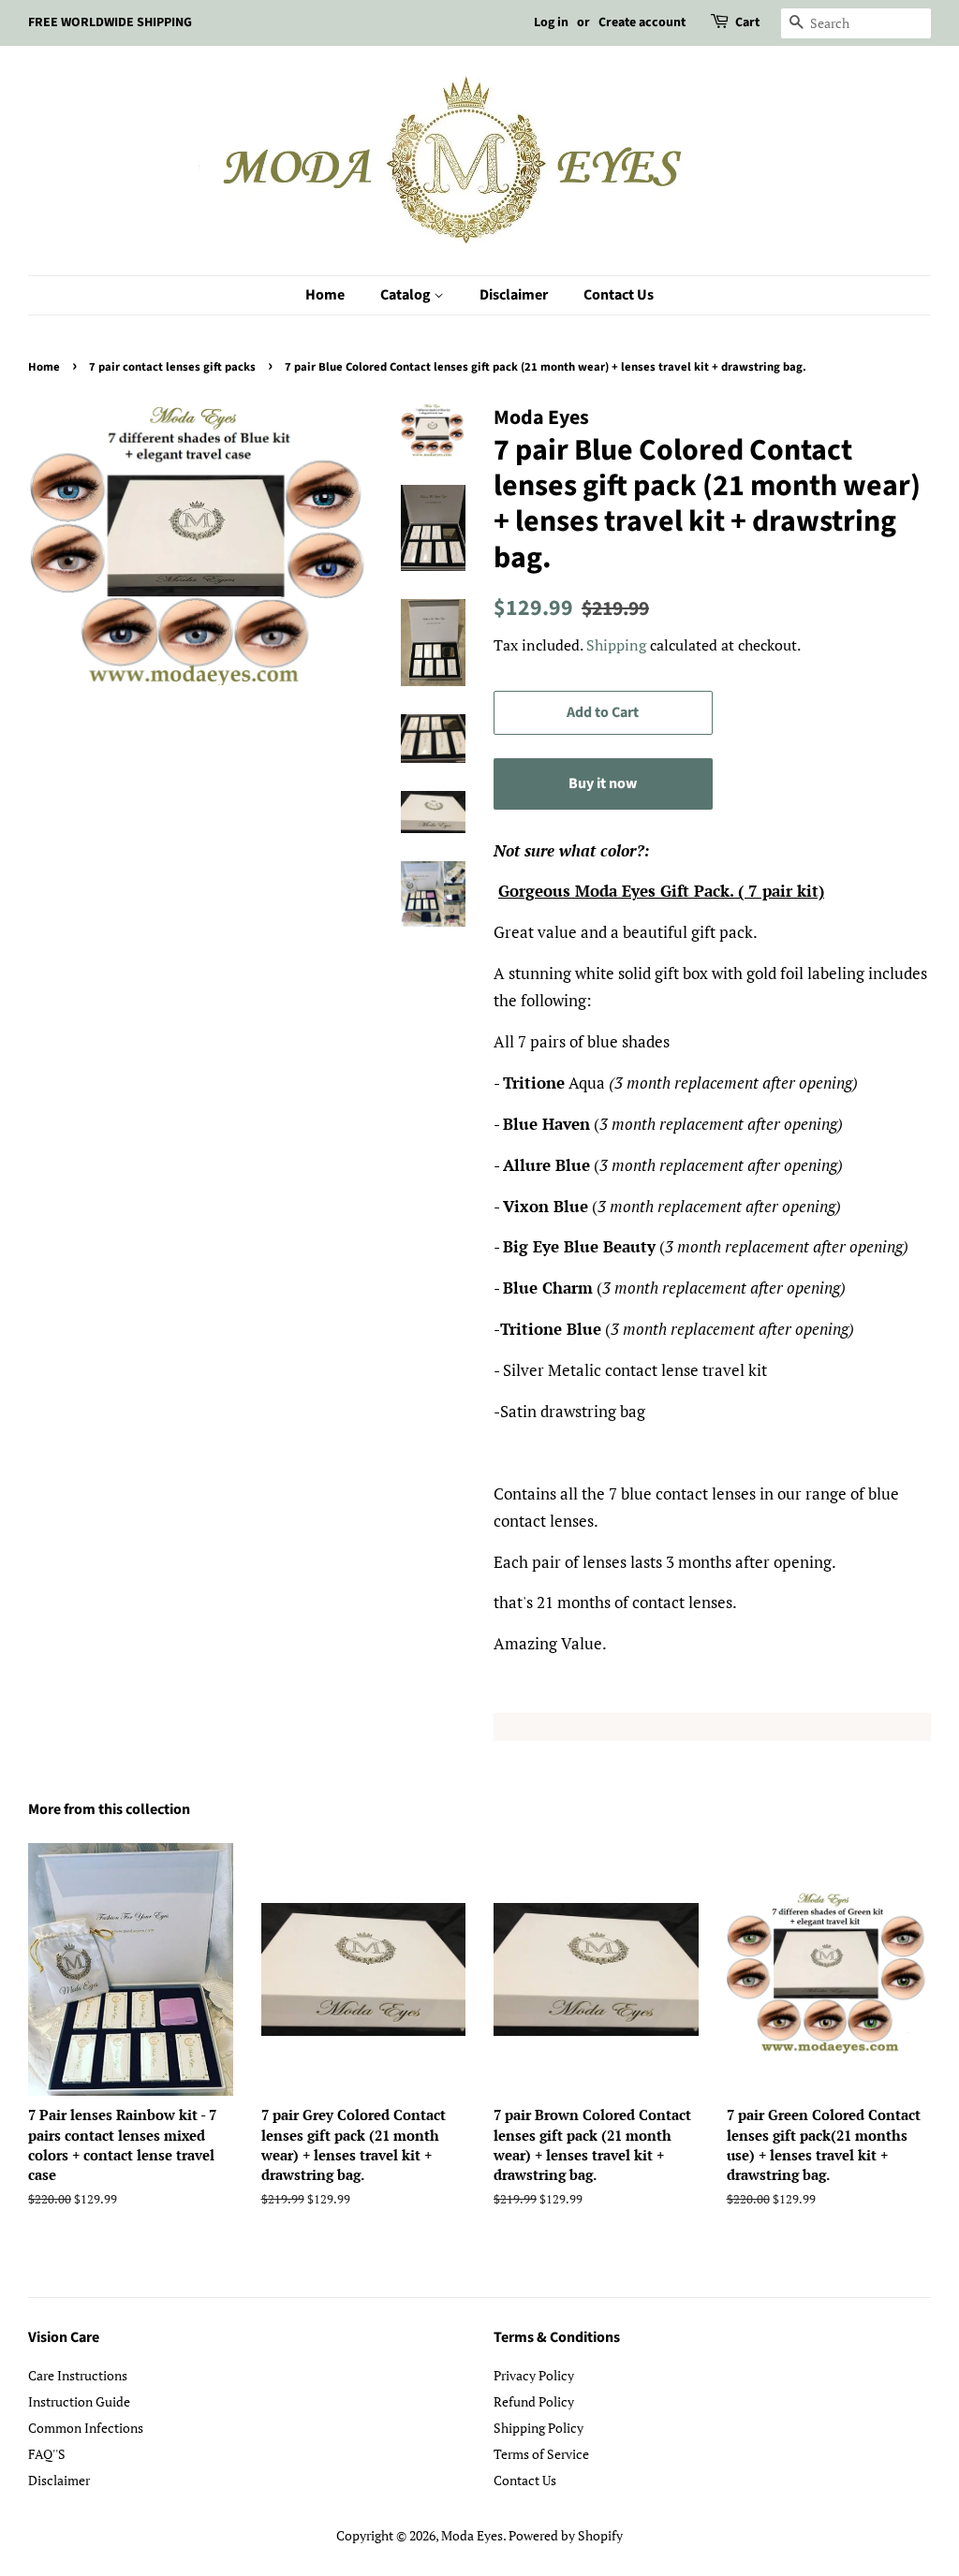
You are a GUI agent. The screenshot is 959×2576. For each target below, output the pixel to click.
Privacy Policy (534, 2375)
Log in (551, 22)
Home (325, 295)
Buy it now (603, 783)
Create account (642, 22)
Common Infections (86, 2428)
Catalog (407, 295)
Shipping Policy (539, 2428)
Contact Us (619, 295)
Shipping (616, 645)
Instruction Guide (79, 2401)
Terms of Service (541, 2454)
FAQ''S (47, 2454)
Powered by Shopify (566, 2535)
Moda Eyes (472, 2535)
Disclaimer (514, 295)
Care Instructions (78, 2375)
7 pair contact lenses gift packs (172, 367)
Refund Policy (534, 2401)
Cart (747, 22)
